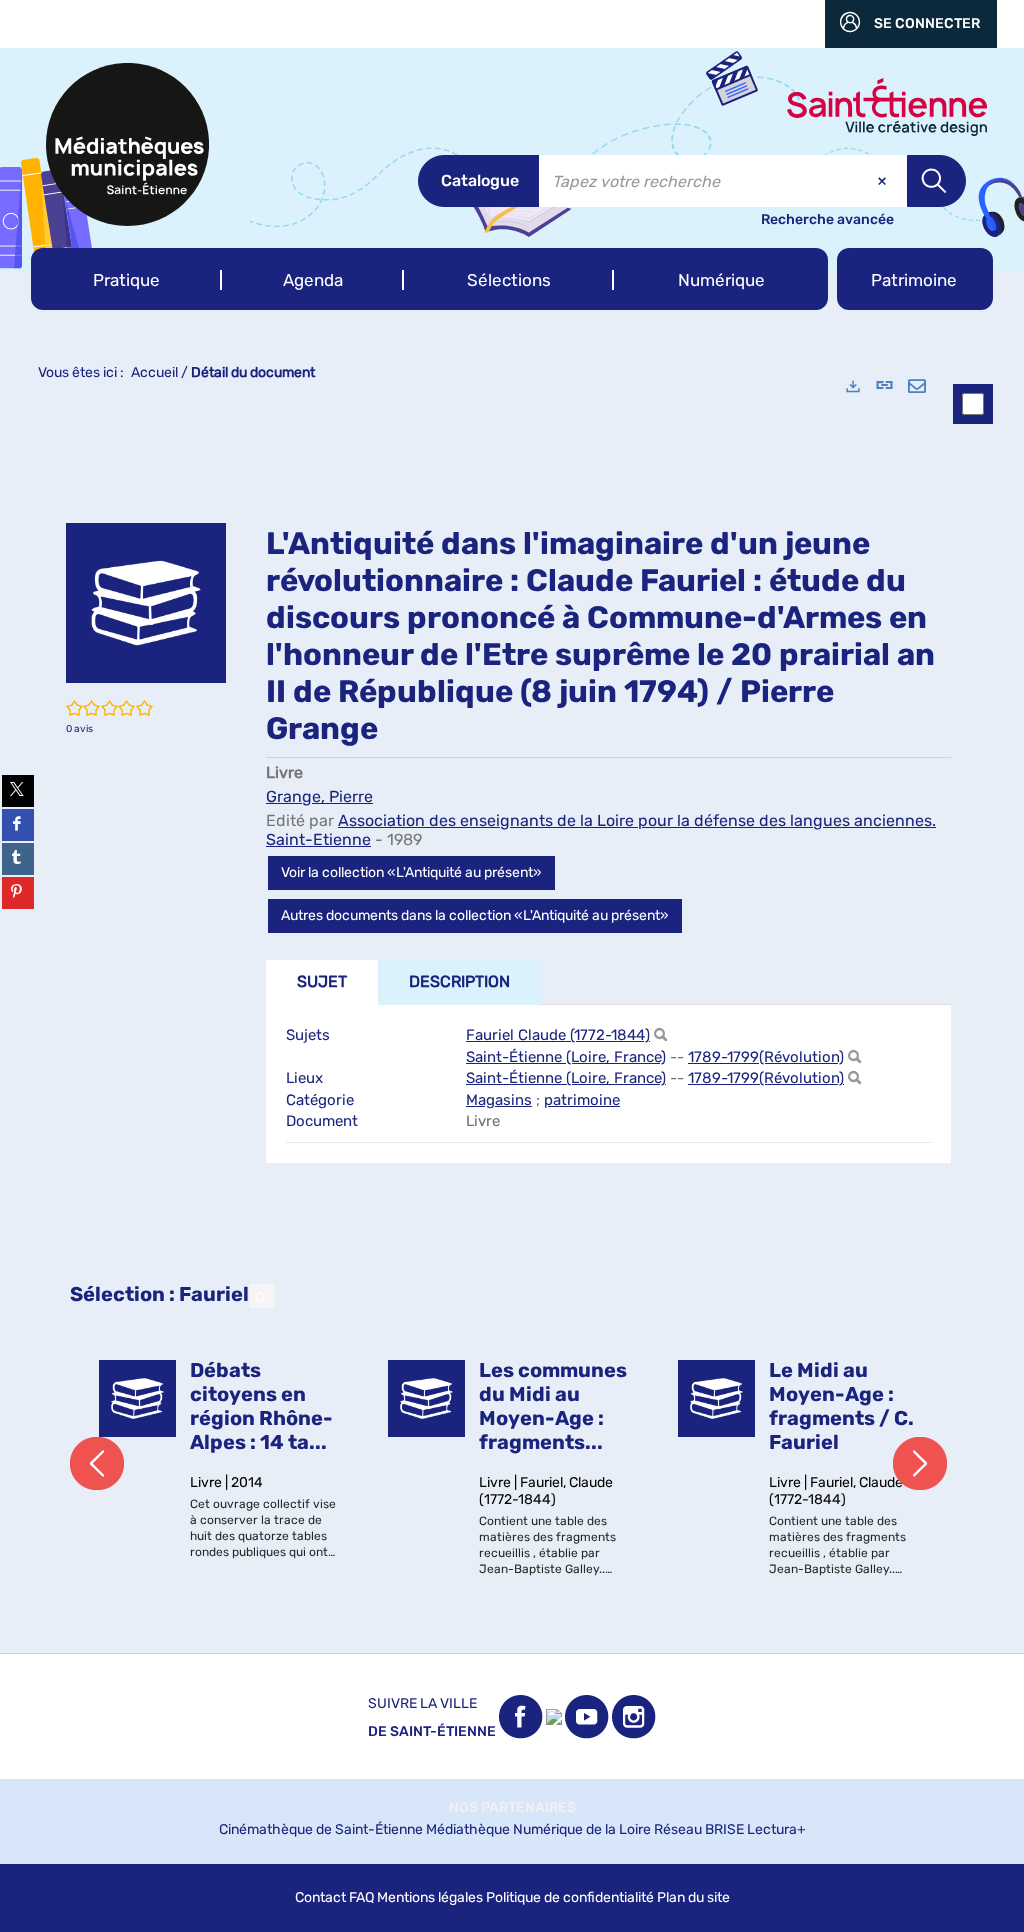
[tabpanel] (512, 1006)
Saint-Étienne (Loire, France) (566, 1057)
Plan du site (693, 1897)
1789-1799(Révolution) (766, 1057)
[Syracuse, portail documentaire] (127, 144)
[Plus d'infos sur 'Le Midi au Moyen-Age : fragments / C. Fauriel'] (716, 1398)
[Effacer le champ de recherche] (884, 181)
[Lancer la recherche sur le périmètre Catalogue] (936, 181)
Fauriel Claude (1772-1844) (558, 1035)
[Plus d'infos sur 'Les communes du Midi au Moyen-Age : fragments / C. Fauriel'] (426, 1398)
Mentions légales (430, 1897)
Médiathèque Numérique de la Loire (538, 1829)
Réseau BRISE (699, 1829)
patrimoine (582, 1100)
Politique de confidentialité (570, 1897)
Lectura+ (776, 1829)
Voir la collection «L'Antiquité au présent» (411, 872)
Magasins (499, 1100)
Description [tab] (459, 981)
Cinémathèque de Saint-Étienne (321, 1829)
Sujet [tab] (322, 981)
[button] (126, 279)
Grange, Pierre (319, 796)
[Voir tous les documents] (262, 1296)
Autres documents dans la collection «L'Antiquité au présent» (475, 915)
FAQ (361, 1897)
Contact (320, 1897)
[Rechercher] (660, 1035)
